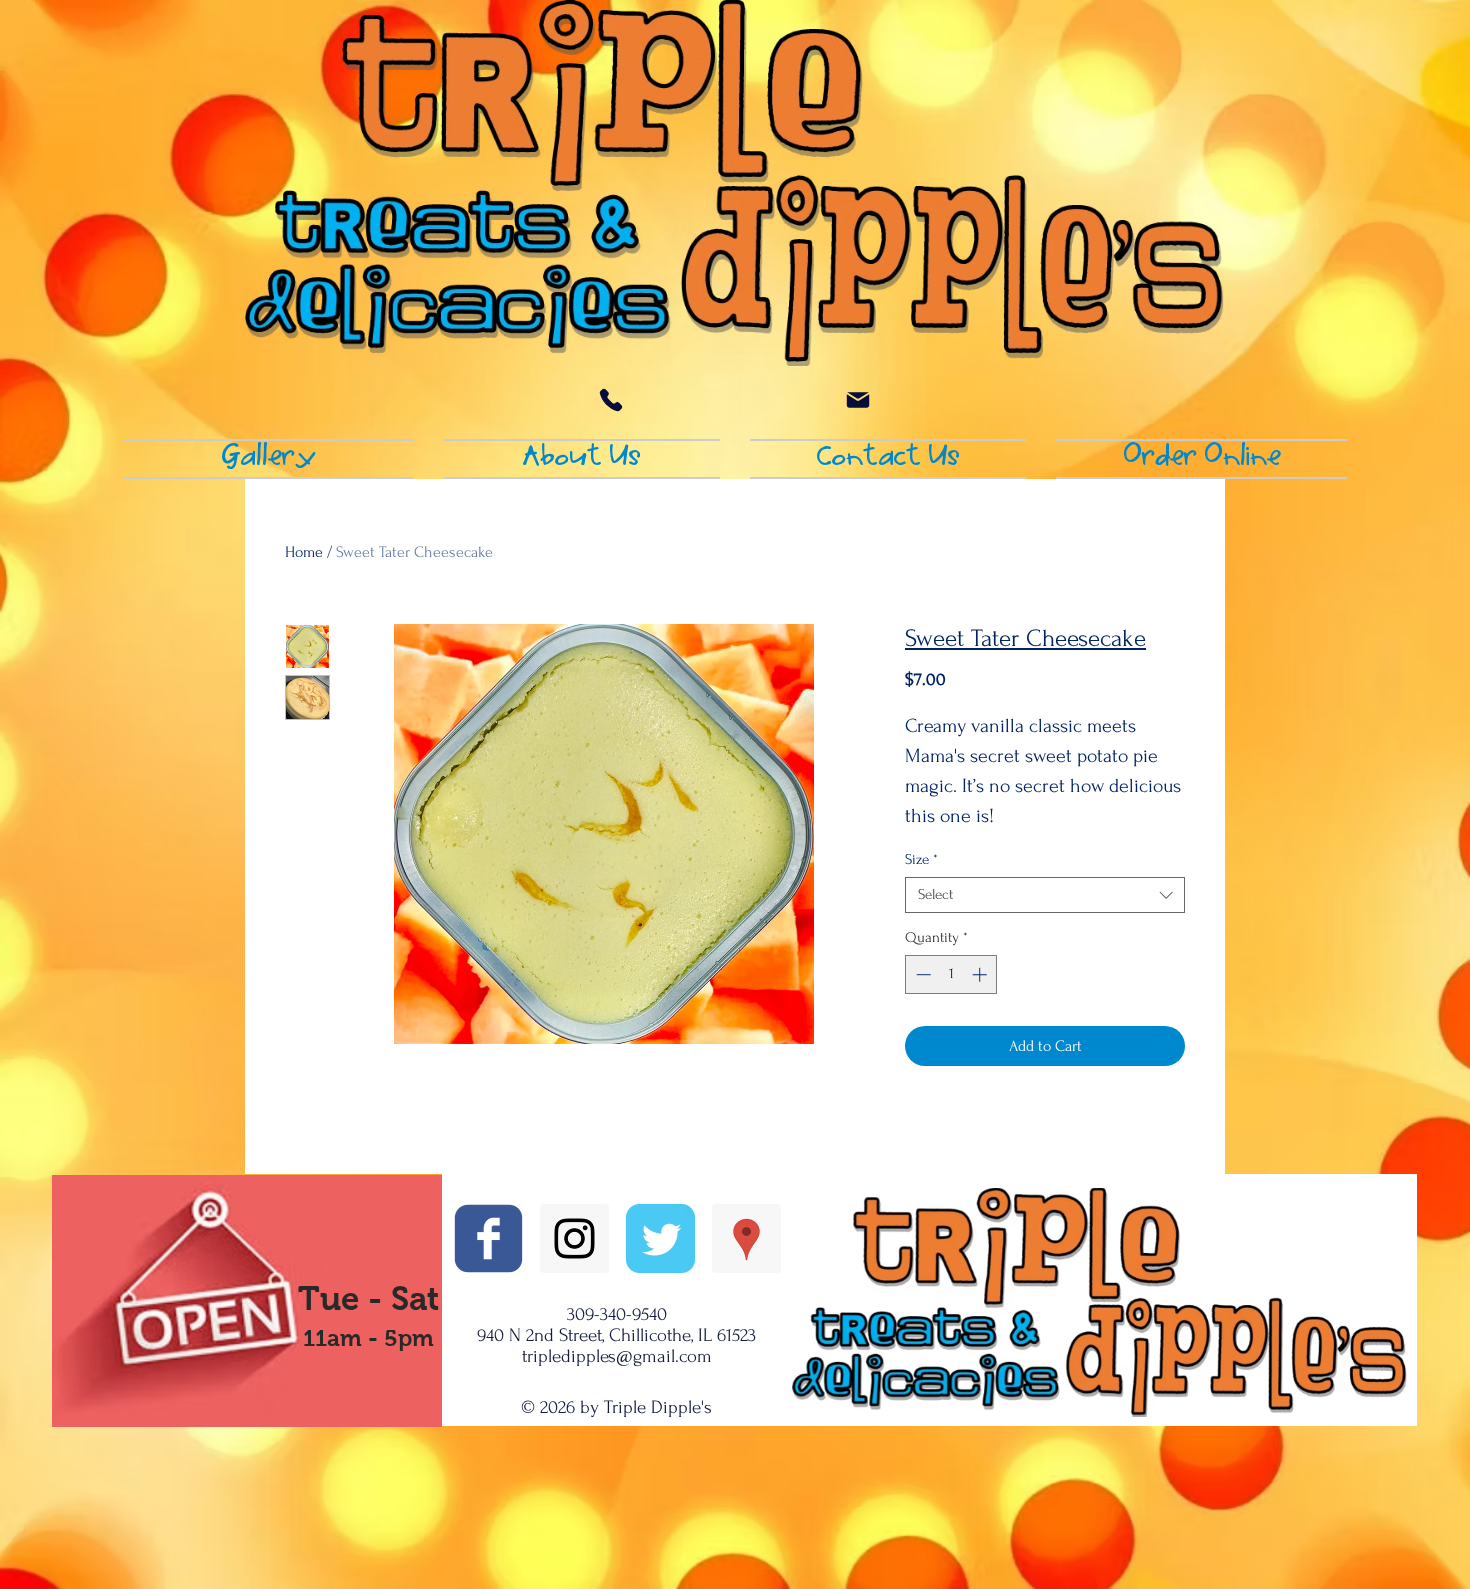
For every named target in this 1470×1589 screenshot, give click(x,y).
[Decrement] (921, 974)
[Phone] (611, 400)
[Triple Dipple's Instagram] (574, 1238)
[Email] (858, 400)
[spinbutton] (951, 974)
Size (921, 859)
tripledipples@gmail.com (617, 1356)
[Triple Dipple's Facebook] (488, 1238)
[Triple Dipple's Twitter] (660, 1238)
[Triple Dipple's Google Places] (746, 1238)
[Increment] (981, 974)
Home (304, 552)
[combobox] (1045, 895)
